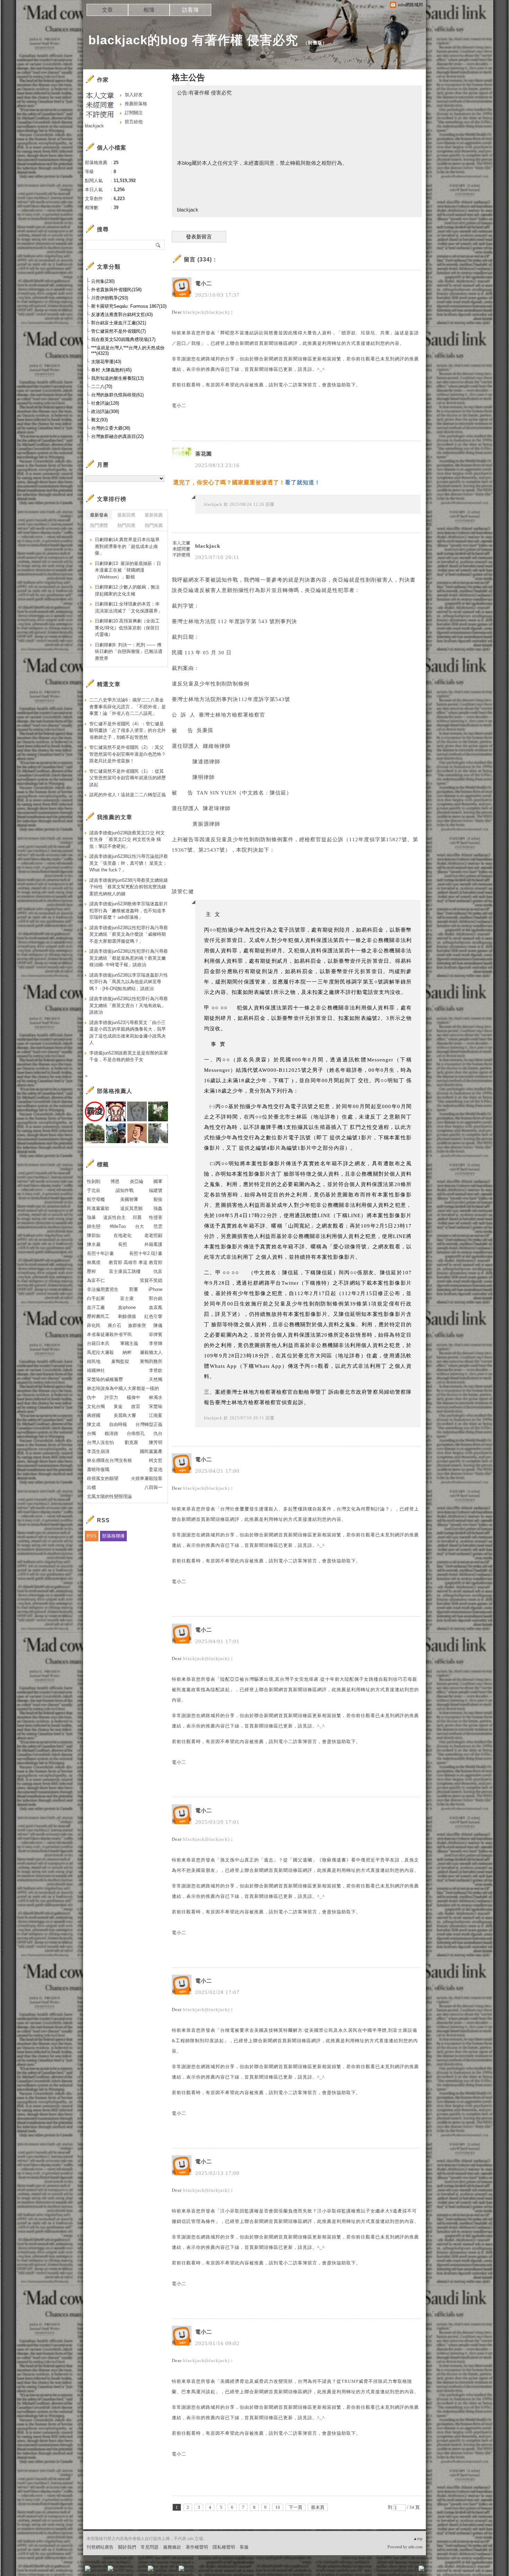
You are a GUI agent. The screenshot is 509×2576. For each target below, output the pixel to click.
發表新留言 (199, 237)
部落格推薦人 (115, 1091)
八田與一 (153, 1487)
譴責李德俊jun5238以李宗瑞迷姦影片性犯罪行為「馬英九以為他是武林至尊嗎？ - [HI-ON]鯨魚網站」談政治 (129, 982)
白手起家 (96, 1298)
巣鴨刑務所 (151, 1361)
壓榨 (91, 1271)
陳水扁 (94, 1244)
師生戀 (94, 1226)
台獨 (91, 1433)
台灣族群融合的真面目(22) (117, 436)
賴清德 (111, 1433)
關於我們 (127, 2547)
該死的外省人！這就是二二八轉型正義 (128, 795)
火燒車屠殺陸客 (147, 1478)
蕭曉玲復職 (98, 1469)
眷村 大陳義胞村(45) (111, 370)
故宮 (136, 1406)
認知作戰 (125, 1190)
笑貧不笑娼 (151, 1280)
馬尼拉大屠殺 (100, 1352)
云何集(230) (103, 281)
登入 (378, 2571)
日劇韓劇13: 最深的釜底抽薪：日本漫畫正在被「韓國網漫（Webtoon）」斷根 (128, 570)
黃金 (118, 1406)
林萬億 (94, 1262)
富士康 (127, 1298)
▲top (418, 2539)
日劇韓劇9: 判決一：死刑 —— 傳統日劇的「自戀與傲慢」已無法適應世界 (129, 652)
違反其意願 (131, 1208)
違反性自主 (114, 1217)
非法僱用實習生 (103, 1289)
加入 (390, 2571)
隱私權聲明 (224, 2547)
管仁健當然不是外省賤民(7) (118, 331)
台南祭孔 (136, 1433)
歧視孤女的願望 (103, 1478)
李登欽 (156, 1370)
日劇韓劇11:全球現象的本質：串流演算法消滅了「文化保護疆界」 (129, 607)
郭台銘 (156, 1298)
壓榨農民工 (98, 1316)
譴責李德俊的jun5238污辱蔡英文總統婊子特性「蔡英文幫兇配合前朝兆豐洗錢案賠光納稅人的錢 (129, 887)
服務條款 (172, 2547)
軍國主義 (129, 1343)
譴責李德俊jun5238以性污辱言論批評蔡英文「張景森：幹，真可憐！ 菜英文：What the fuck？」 (129, 863)
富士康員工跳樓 (125, 1271)
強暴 (91, 1217)
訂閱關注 (134, 113)
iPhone (155, 1289)
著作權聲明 (197, 2547)
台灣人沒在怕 (100, 1442)
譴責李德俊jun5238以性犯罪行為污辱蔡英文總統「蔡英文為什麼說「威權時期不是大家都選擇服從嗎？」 (129, 934)
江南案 (156, 1415)
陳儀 (158, 1325)
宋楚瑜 (156, 1406)
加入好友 (134, 95)
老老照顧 (153, 1235)
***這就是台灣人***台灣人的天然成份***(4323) (128, 351)
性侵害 (156, 1217)
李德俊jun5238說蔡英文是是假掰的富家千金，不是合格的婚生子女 (129, 1056)
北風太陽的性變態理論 (109, 1496)
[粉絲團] (88, 2568)
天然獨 (156, 1379)
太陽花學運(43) (106, 362)
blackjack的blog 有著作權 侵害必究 (193, 40)
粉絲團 (99, 2571)
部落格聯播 (113, 1536)
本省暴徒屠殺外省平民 (109, 1334)
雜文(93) (99, 420)
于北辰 (94, 1190)
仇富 (158, 1271)
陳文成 (94, 1424)
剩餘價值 (127, 1316)
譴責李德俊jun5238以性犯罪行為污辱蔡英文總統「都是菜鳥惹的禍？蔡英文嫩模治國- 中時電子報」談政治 (129, 958)
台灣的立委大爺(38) (111, 428)
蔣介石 (114, 1325)
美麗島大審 (125, 1415)
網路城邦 (408, 2571)
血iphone (127, 1307)
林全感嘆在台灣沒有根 (109, 1460)
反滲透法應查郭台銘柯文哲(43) (122, 315)
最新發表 (99, 515)
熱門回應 (126, 525)
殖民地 (94, 1361)
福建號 (156, 1190)
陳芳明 (156, 1442)
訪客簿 (190, 10)
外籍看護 (153, 1244)
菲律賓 (156, 1334)
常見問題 (150, 2547)
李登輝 (156, 1343)
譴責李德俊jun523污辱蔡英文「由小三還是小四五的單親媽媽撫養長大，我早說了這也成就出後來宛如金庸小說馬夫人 (128, 1033)
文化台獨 (96, 1406)
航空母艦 (96, 1199)
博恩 (115, 1181)
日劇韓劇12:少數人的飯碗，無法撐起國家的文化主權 (127, 590)
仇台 (158, 1433)
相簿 (149, 10)
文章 (107, 10)
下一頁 (296, 2507)
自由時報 (118, 1424)
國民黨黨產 (151, 1451)
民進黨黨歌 (98, 1208)
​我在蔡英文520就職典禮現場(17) (123, 339)
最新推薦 (154, 515)
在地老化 (123, 1235)
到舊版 (315, 43)
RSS (92, 1536)
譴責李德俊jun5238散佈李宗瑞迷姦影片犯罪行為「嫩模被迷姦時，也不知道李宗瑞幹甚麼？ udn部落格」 (129, 910)
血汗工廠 (96, 1307)
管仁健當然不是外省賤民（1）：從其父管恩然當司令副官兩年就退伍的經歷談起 (128, 778)
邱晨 (137, 1217)
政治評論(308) (105, 411)
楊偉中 (133, 1397)
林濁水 (156, 1397)
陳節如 (94, 1235)
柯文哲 (156, 1460)
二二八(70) (102, 387)
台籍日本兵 (98, 1343)
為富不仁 (96, 1280)
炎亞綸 (137, 1181)
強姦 (158, 1208)
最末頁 (318, 2507)
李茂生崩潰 (98, 1451)
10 (278, 2507)
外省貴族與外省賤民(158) (116, 290)
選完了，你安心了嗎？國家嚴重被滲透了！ (229, 482)
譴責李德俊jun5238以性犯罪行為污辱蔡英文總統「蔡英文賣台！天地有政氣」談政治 (129, 1005)
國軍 (158, 1181)
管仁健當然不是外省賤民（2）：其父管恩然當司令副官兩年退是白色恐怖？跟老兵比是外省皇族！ (128, 754)
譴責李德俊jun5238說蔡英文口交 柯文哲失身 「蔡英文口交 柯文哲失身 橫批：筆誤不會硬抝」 (127, 840)
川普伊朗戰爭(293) (110, 298)
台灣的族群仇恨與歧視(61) (117, 395)
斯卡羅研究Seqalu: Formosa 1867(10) (129, 306)
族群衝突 (137, 1325)
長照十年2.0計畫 (146, 1253)
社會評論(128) (105, 403)
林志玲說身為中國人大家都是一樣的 (123, 1388)
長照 (123, 1244)
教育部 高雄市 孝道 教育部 (136, 1262)
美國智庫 (129, 1199)
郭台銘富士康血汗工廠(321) (119, 323)
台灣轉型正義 (149, 1424)
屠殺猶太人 (151, 1352)
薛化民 (94, 1325)
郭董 (134, 1289)
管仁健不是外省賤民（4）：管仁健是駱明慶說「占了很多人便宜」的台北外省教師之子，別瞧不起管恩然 (128, 730)
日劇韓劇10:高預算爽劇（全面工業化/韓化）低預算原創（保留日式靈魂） (127, 628)
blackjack (213, 504)
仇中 (91, 1397)
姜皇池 (156, 1469)
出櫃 (91, 1487)
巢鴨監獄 (120, 1361)
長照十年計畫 (100, 1253)
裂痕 (158, 1199)
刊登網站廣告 (100, 2547)
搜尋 (158, 245)
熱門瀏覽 (99, 525)
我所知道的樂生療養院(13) (117, 378)
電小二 (204, 284)
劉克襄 (131, 1442)
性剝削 (94, 1181)
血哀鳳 (156, 1307)
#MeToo (118, 1226)
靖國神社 (96, 1370)
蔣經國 (94, 1415)
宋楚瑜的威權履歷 (105, 1379)
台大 (140, 1226)
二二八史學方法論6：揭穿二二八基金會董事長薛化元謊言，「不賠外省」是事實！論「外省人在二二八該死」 (128, 707)
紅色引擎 (153, 1316)
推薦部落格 (136, 104)
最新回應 (126, 515)
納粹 (127, 1352)
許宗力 (111, 1397)
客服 (244, 2547)
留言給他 (134, 122)
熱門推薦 (154, 525)
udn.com (415, 2547)
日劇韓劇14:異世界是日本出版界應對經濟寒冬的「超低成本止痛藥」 (127, 546)
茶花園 (204, 454)
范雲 (158, 1226)
